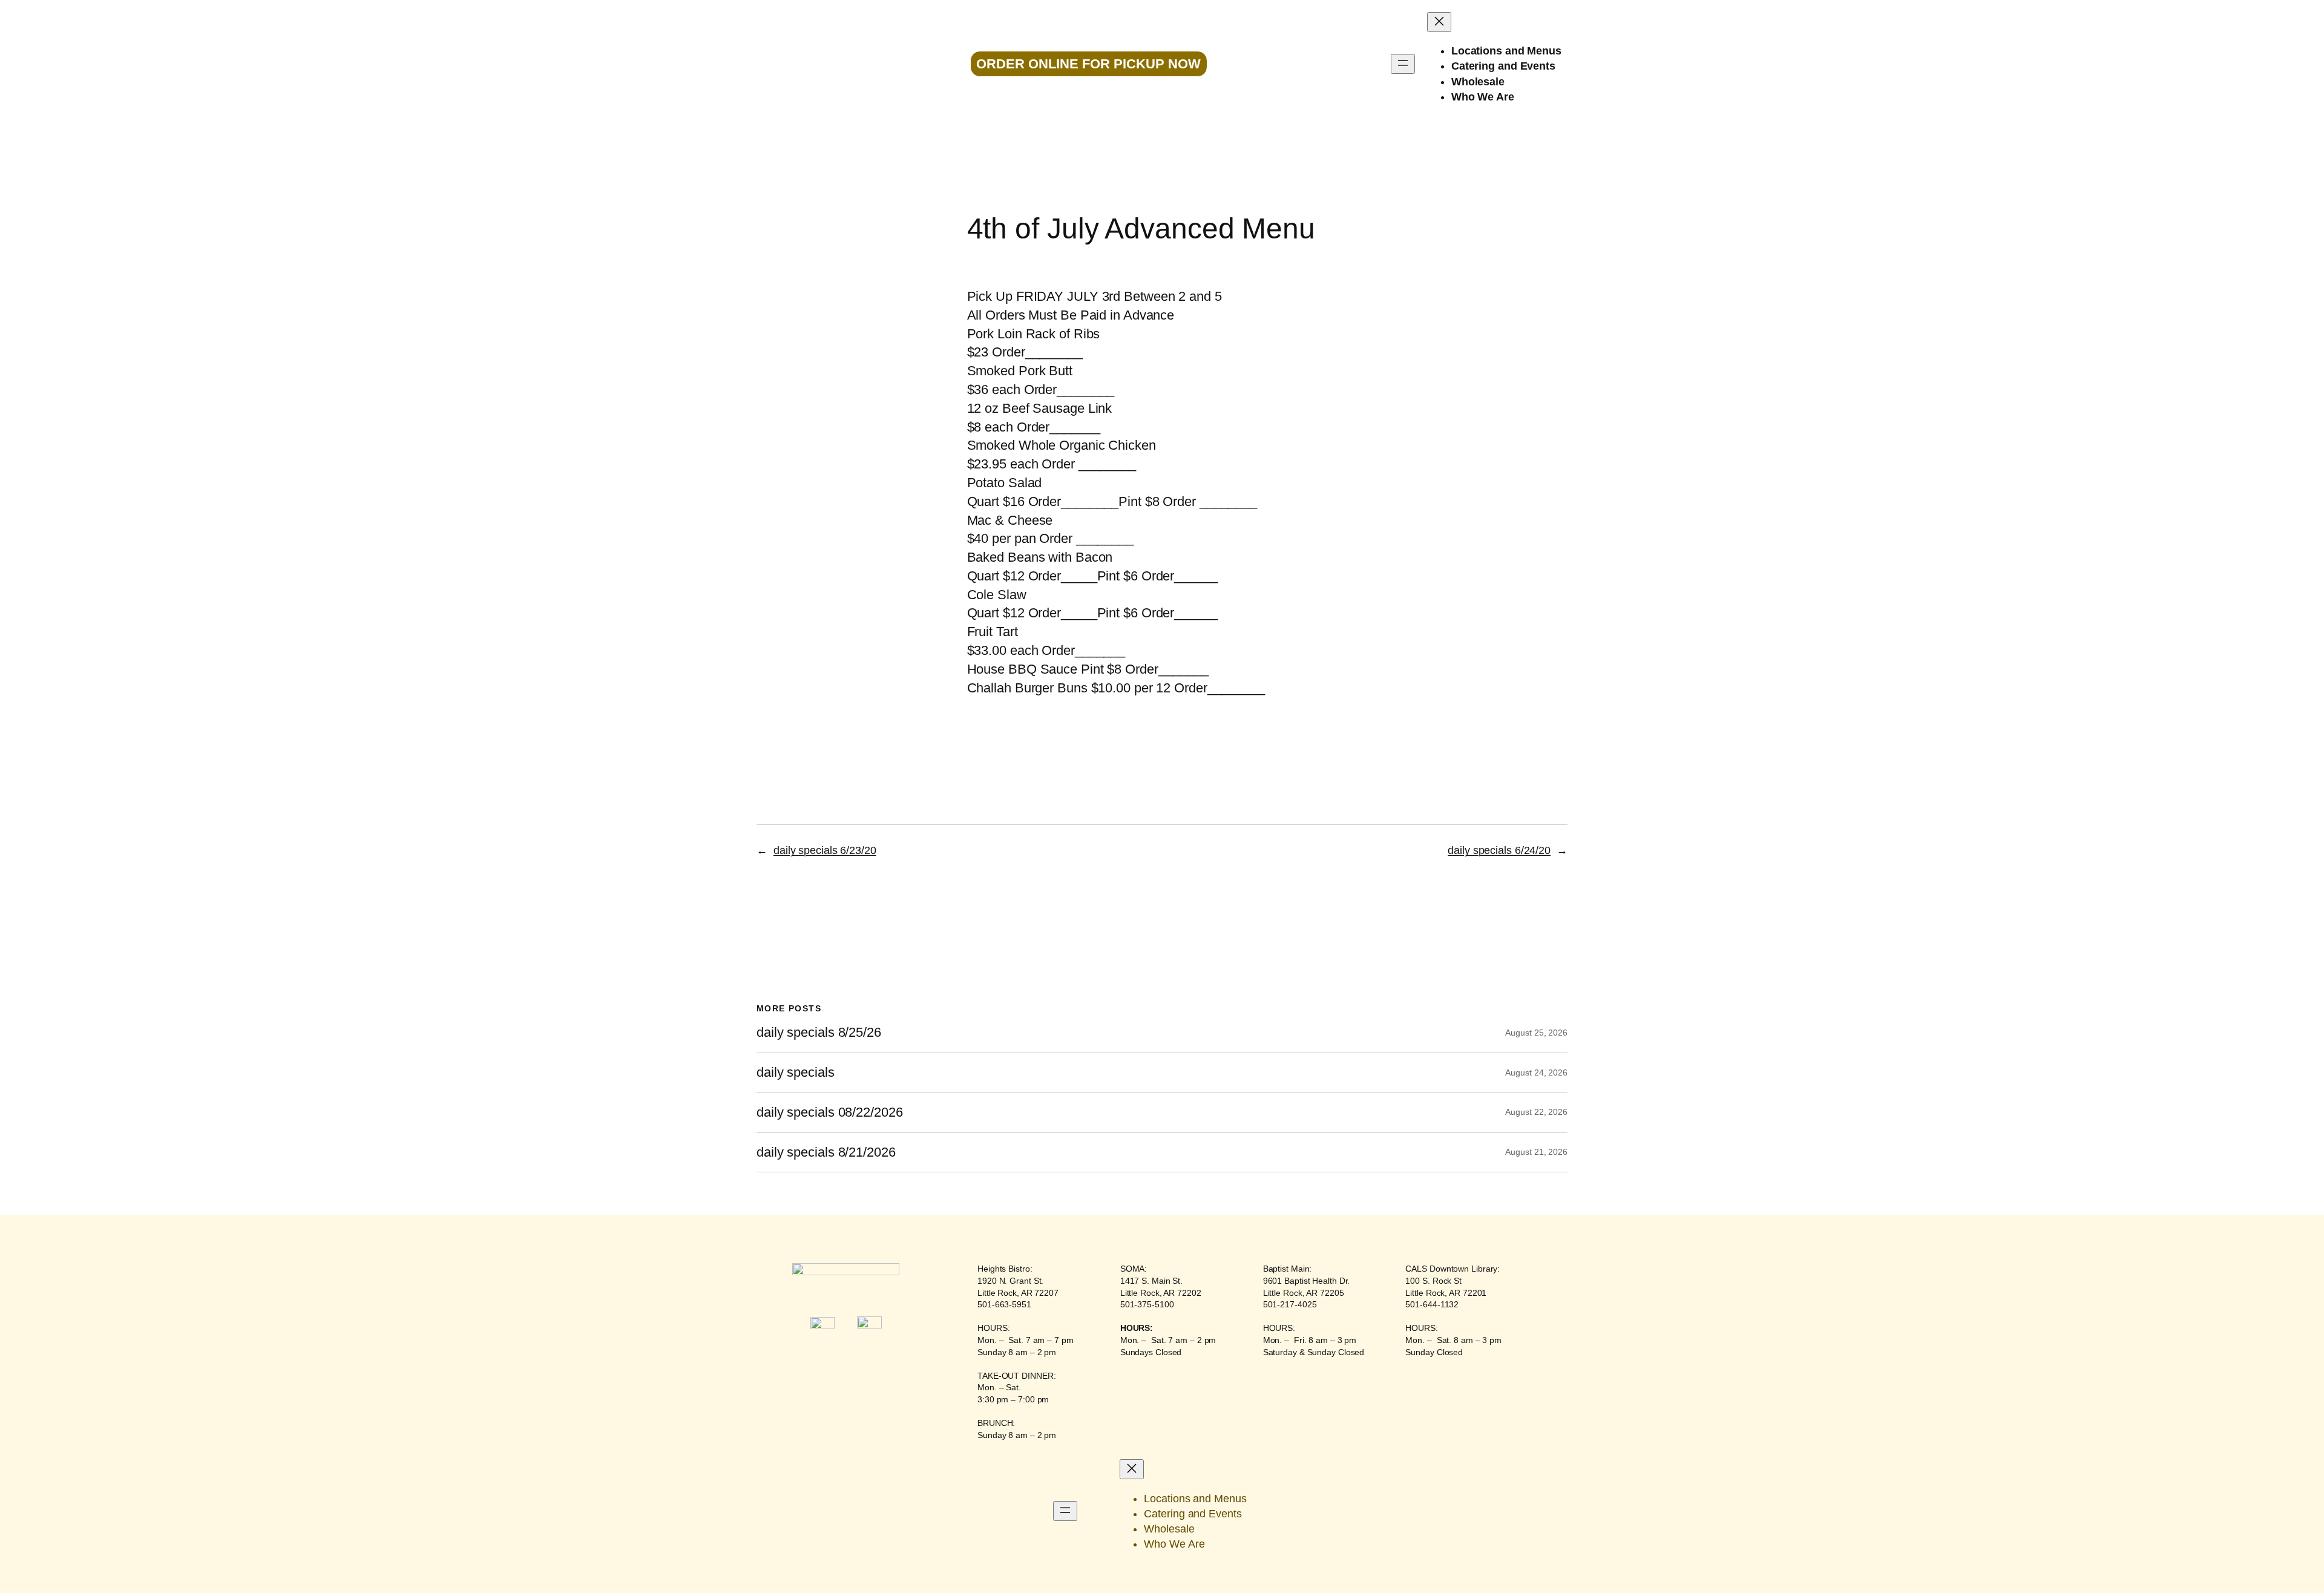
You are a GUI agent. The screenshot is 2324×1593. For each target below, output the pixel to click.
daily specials (796, 1072)
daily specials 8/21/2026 (826, 1152)
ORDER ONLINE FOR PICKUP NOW (1088, 64)
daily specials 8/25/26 (819, 1033)
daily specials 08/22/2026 (830, 1112)
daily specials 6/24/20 (1499, 850)
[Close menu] (1439, 22)
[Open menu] (1403, 64)
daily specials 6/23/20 (825, 850)
